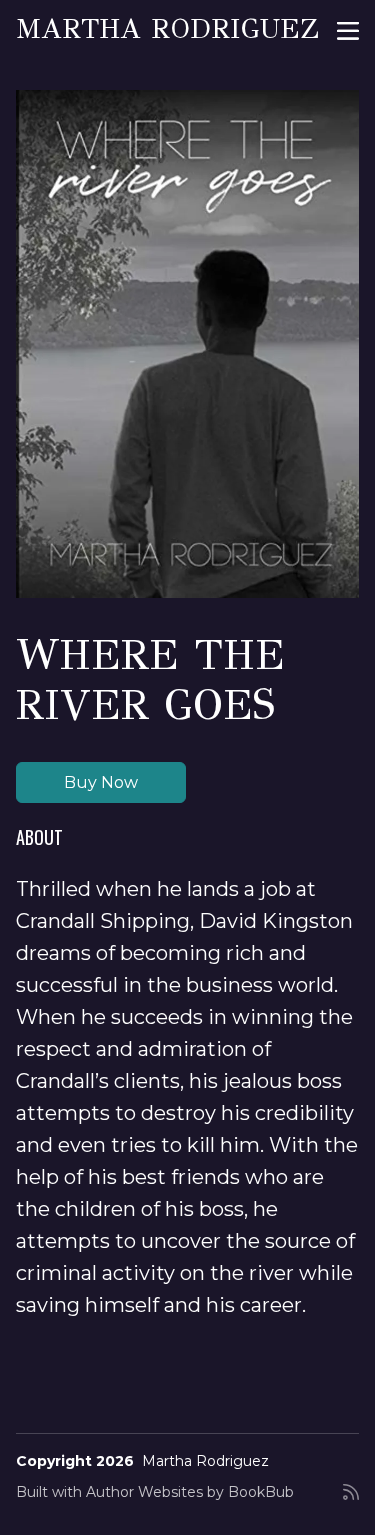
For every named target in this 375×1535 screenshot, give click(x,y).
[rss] (351, 1500)
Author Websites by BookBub (190, 1492)
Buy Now (101, 782)
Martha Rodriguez (167, 28)
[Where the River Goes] (187, 344)
